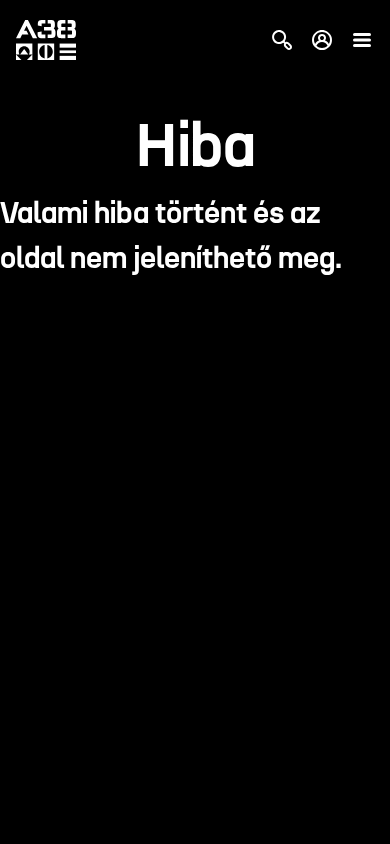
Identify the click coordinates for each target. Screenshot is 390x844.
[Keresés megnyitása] (282, 40)
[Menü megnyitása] (362, 40)
